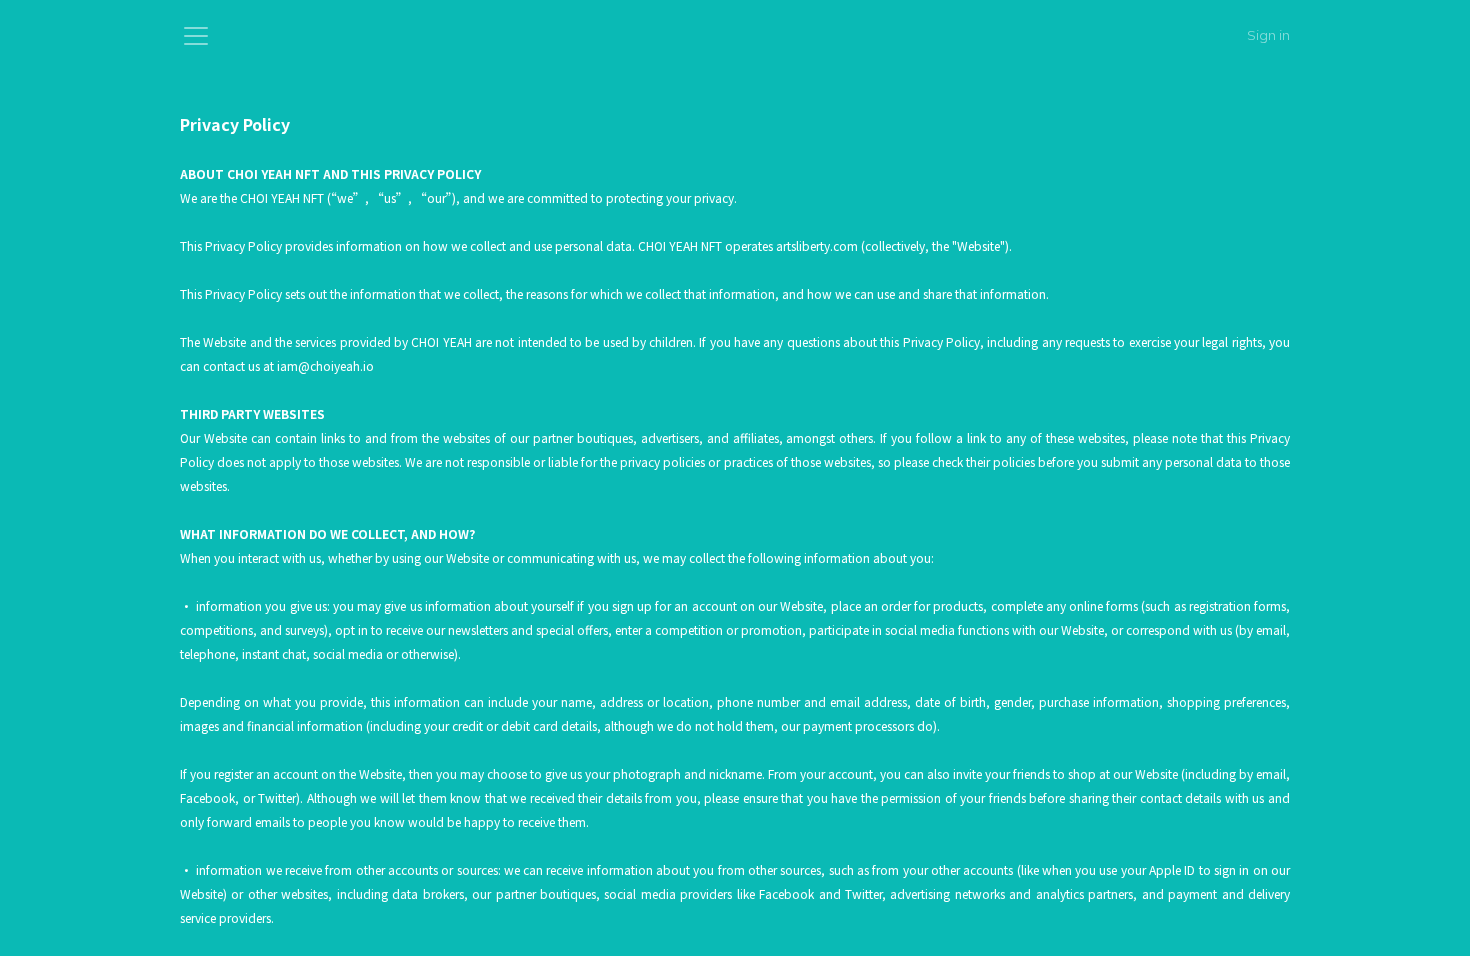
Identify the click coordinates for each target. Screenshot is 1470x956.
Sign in (1268, 35)
